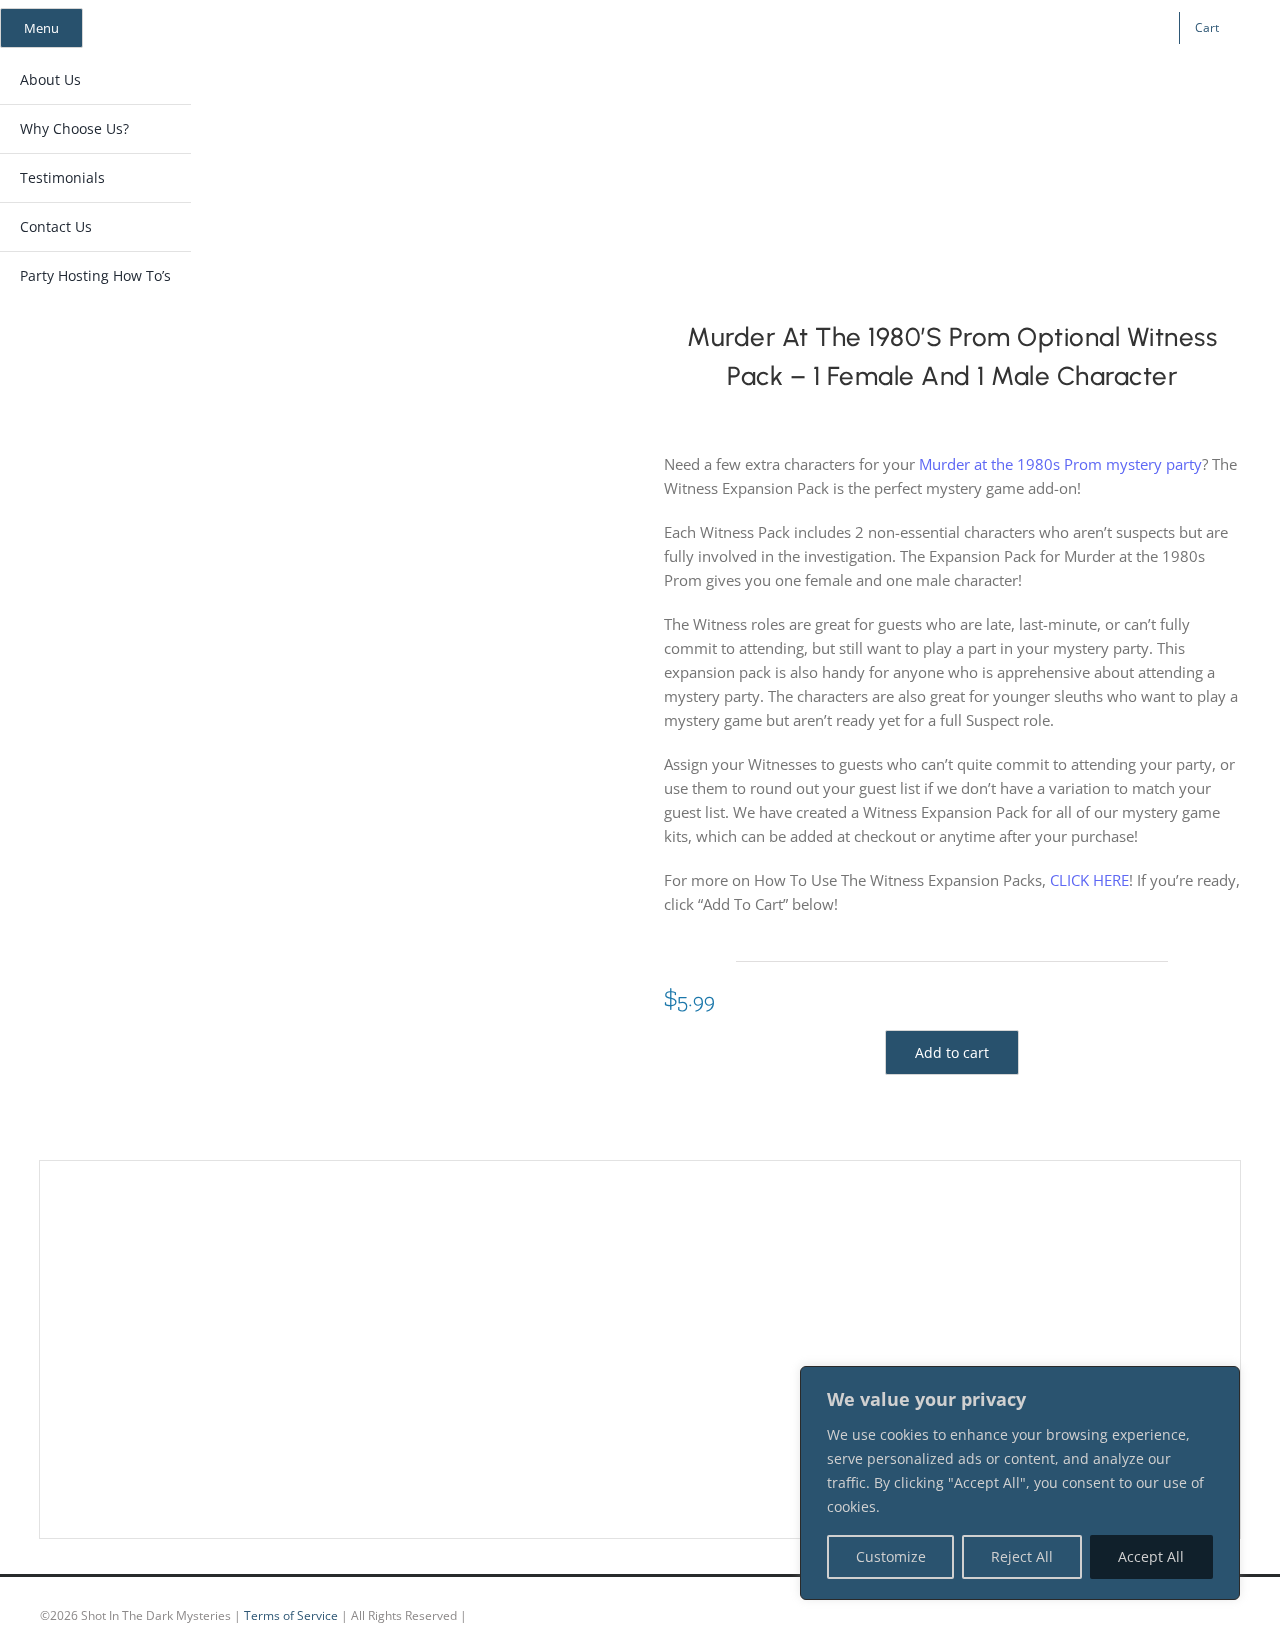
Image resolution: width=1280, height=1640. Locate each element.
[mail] (1052, 28)
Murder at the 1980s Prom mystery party (1060, 464)
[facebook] (956, 28)
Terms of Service (291, 1615)
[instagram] (988, 28)
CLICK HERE (1089, 880)
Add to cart (952, 1052)
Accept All (1151, 1556)
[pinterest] (1020, 28)
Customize (891, 1556)
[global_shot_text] (620, 96)
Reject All (1022, 1556)
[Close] (1219, 1383)
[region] (1020, 1483)
